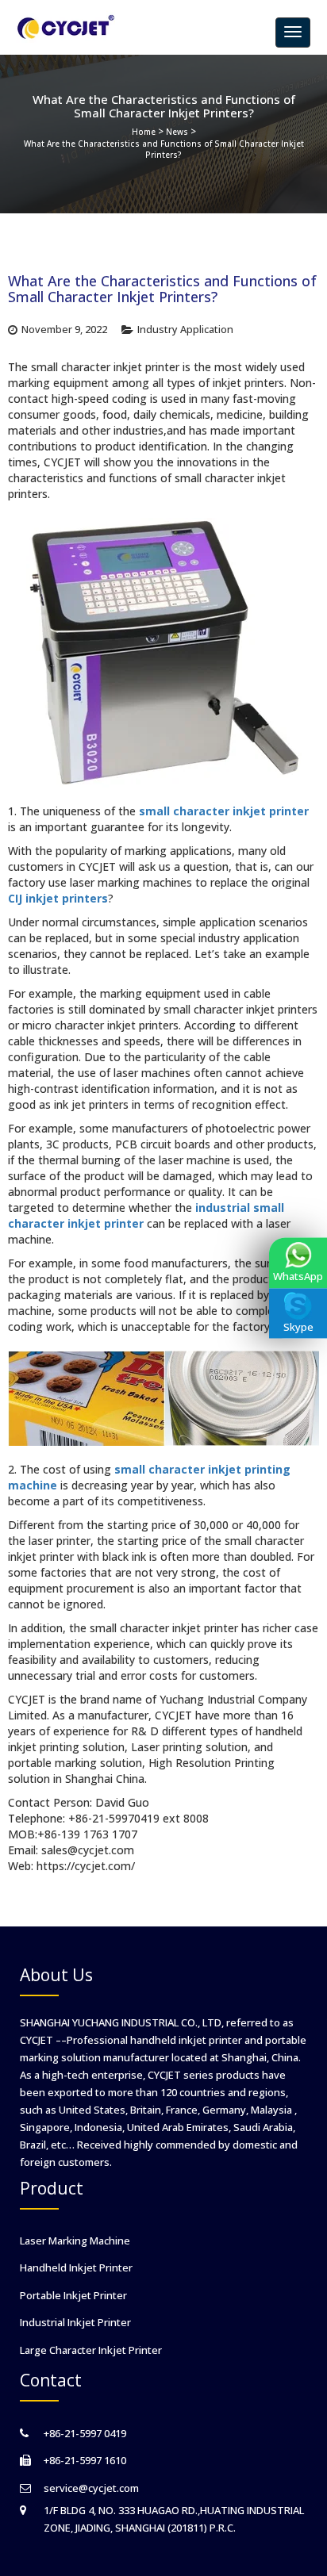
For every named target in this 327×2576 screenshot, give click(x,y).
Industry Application (185, 330)
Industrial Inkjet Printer (75, 2322)
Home (144, 132)
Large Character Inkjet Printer (91, 2350)
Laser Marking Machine (75, 2241)
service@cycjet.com (91, 2488)
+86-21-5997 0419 (85, 2433)
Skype (298, 1327)
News (177, 132)
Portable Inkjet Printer (73, 2295)
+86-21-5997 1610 (85, 2460)
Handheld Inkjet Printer (76, 2267)
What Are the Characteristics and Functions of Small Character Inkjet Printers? (164, 149)
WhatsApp (298, 1276)
